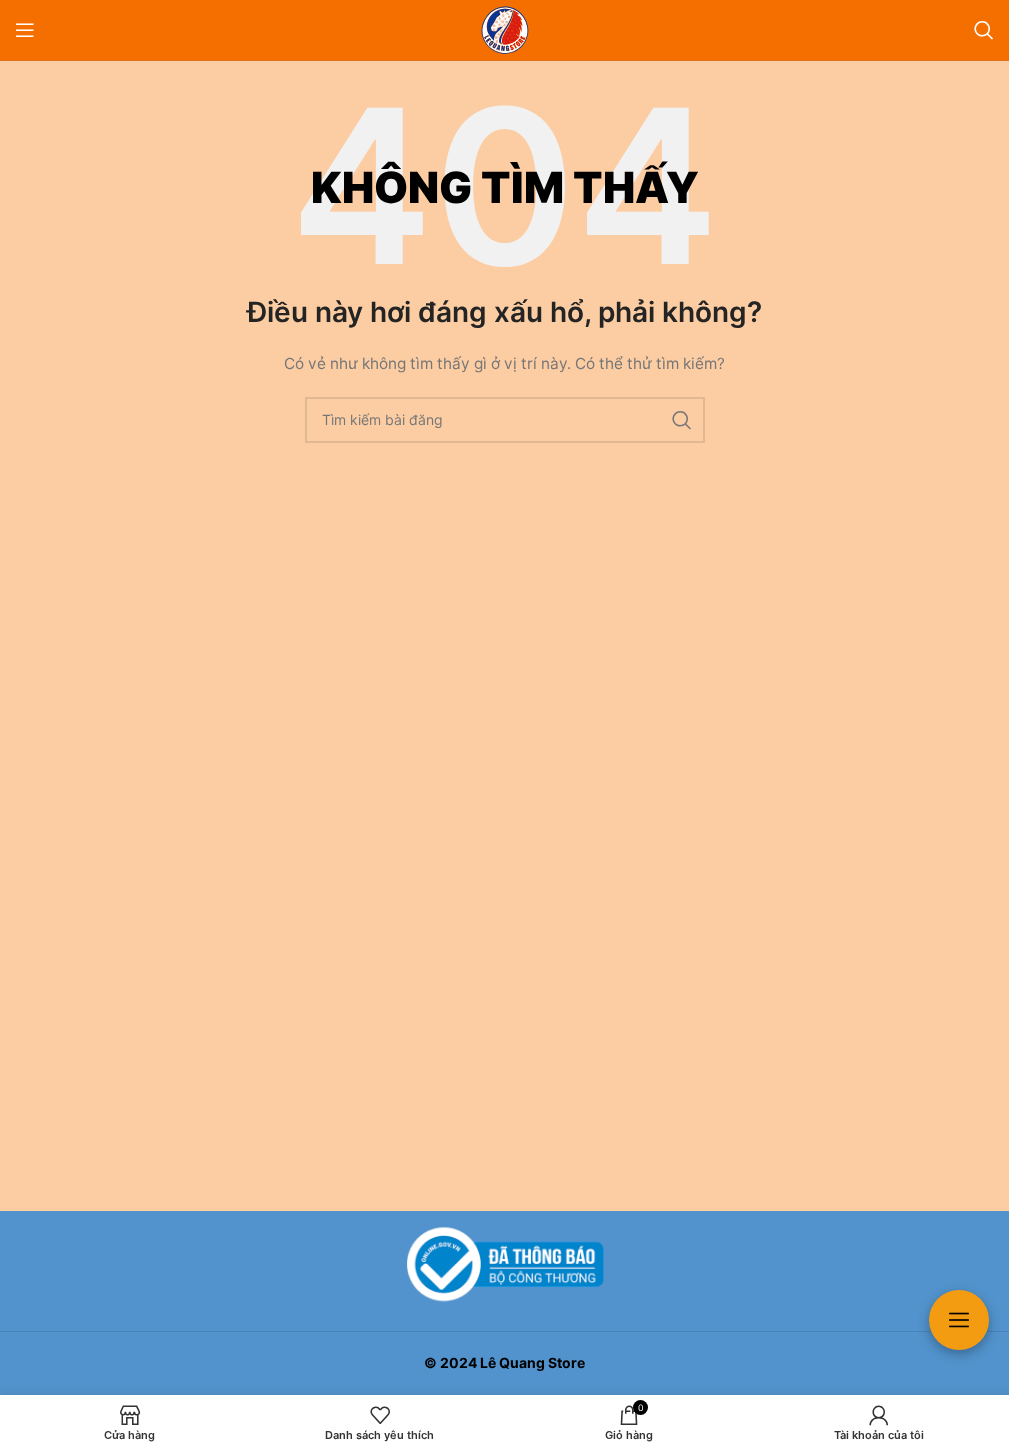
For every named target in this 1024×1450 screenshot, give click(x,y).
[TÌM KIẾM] (682, 420)
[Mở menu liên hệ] (959, 1320)
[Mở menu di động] (25, 30)
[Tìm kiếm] (984, 30)
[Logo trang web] (505, 28)
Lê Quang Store (532, 1362)
